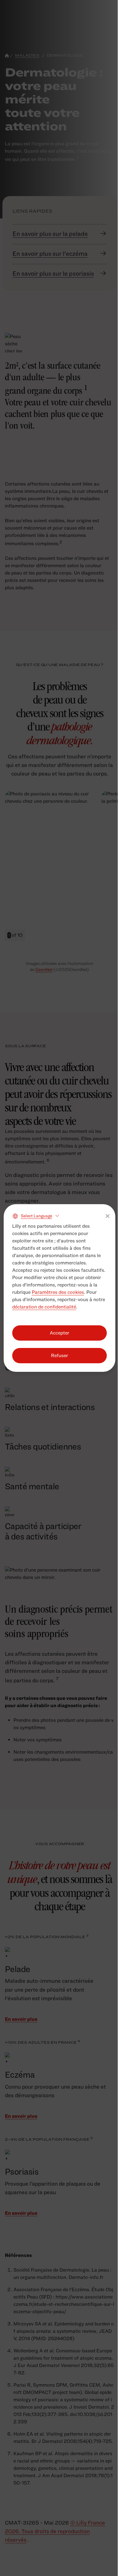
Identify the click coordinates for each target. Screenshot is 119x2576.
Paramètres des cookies (58, 1292)
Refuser (60, 1355)
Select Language (36, 1216)
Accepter (60, 1333)
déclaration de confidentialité (44, 1307)
